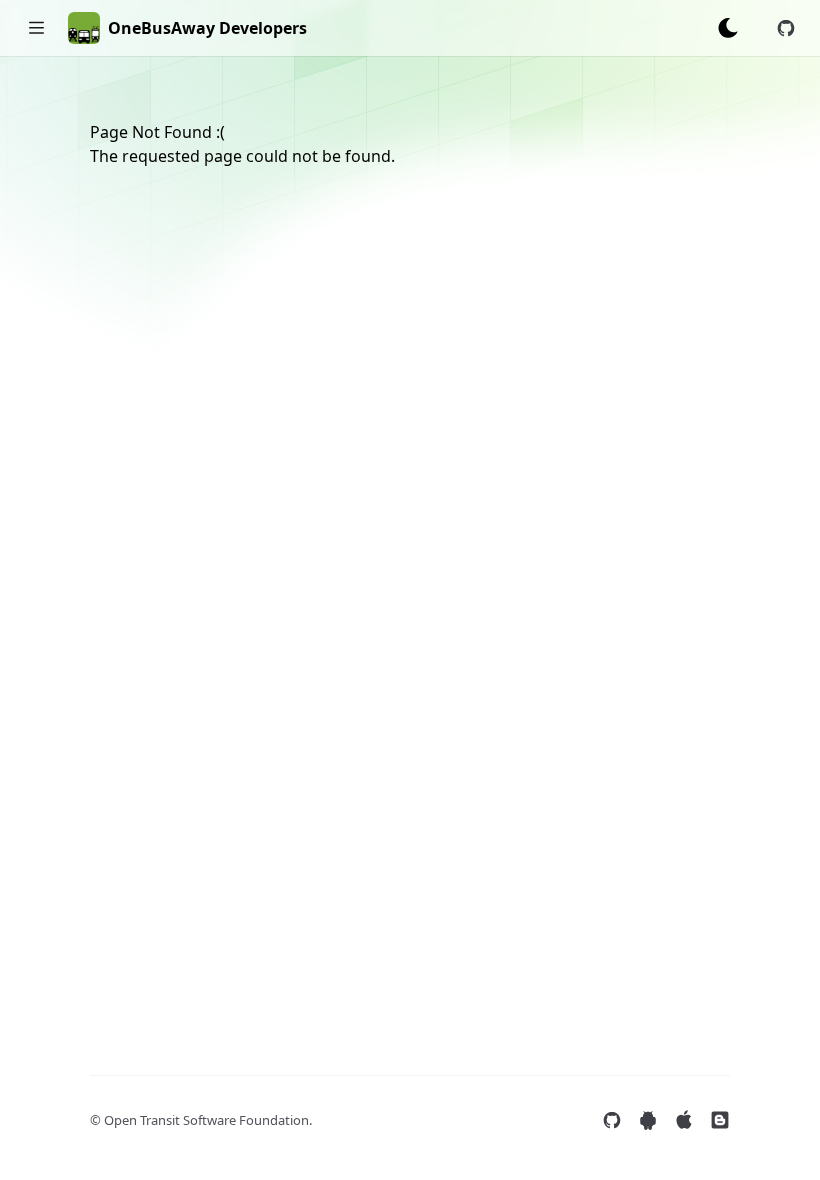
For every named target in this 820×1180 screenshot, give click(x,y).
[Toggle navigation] (36, 28)
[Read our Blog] (720, 1120)
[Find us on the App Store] (684, 1120)
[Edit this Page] (786, 28)
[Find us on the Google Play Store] (648, 1120)
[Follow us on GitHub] (612, 1120)
